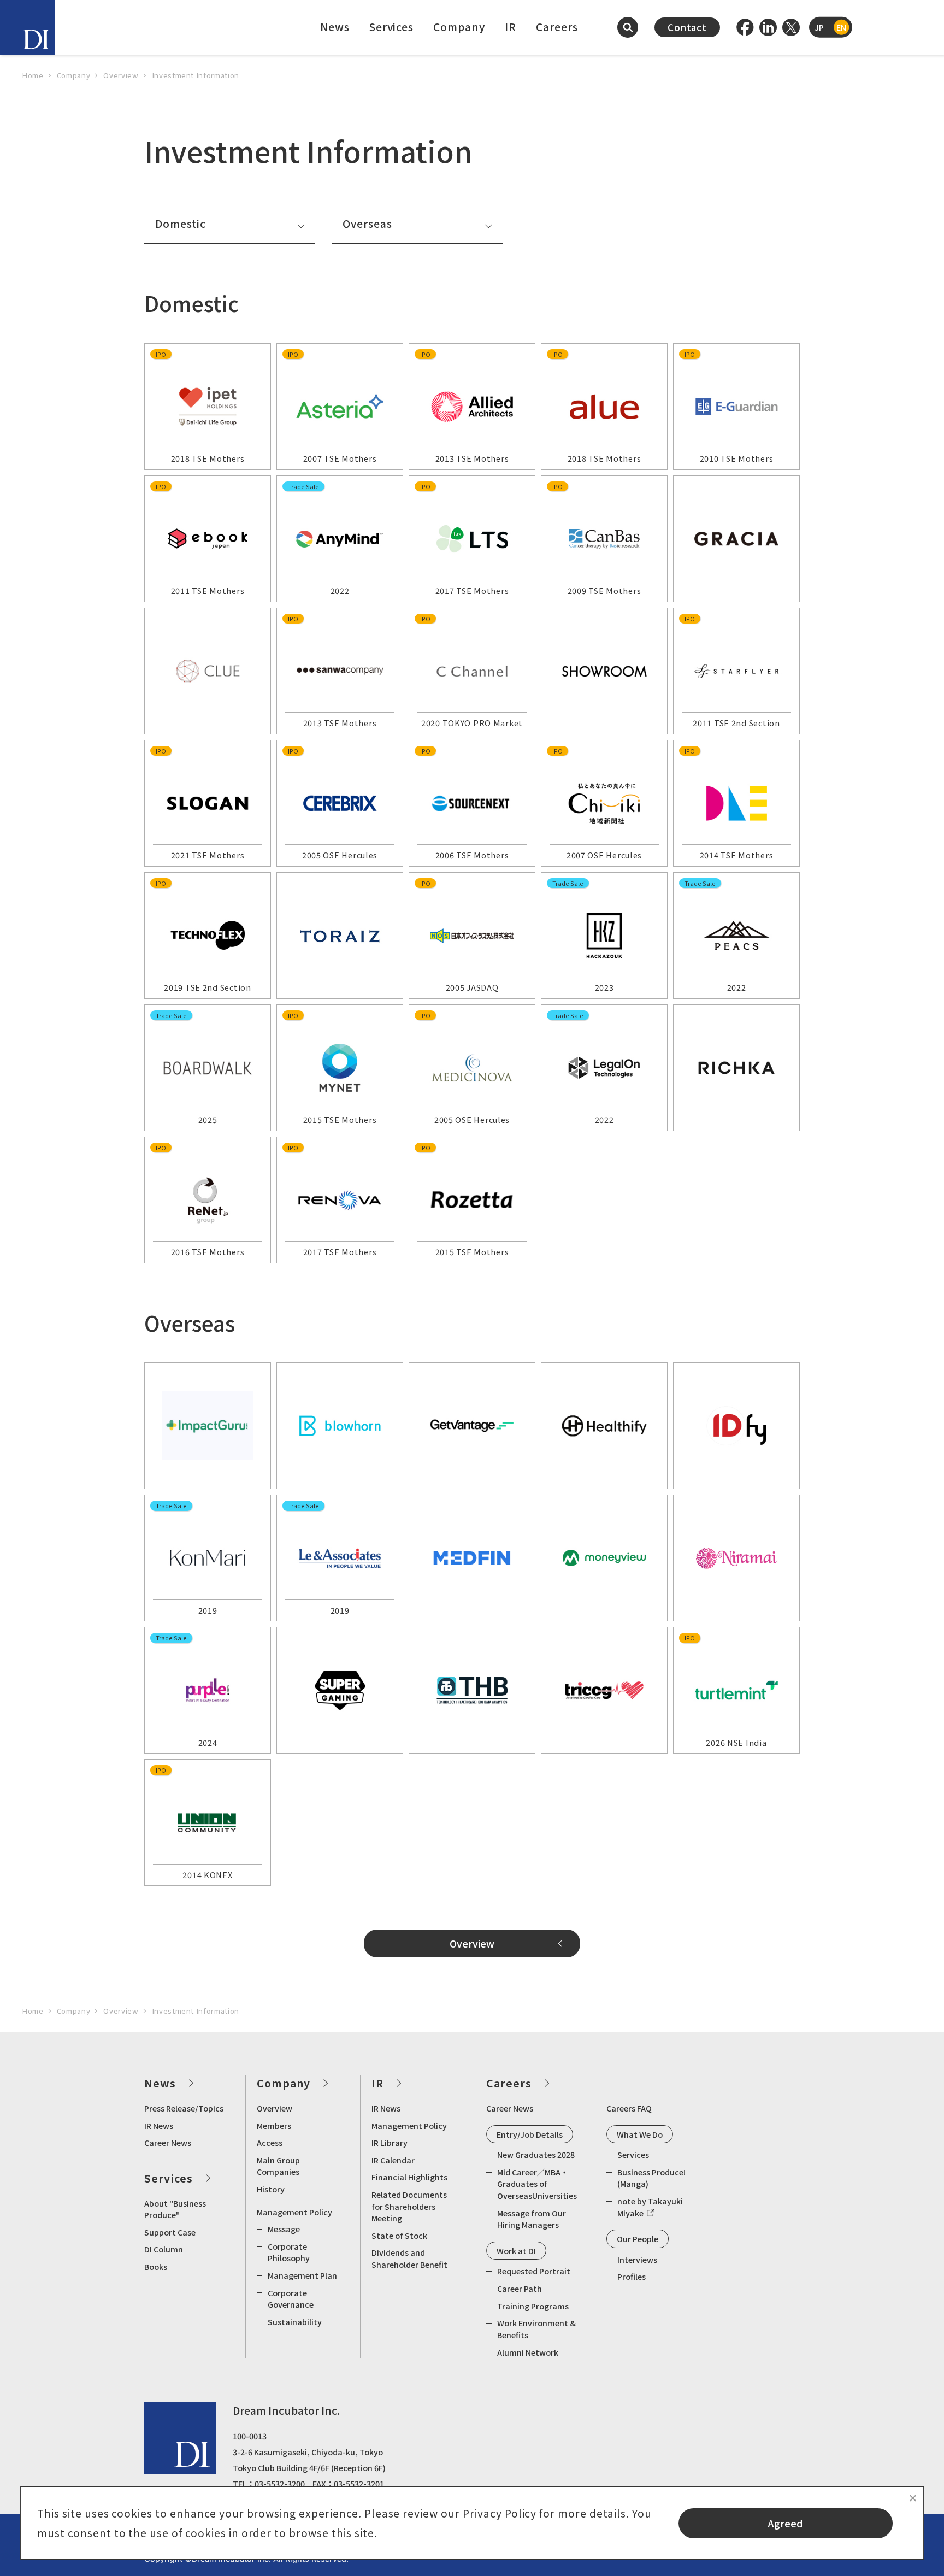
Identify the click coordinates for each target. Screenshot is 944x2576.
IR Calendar (393, 2160)
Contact (687, 27)
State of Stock (399, 2235)
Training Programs (533, 2306)
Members (274, 2125)
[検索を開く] (628, 27)
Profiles (632, 2276)
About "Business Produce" (175, 2209)
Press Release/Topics (184, 2108)
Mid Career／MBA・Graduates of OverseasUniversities (537, 2184)
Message (284, 2229)
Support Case (170, 2232)
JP (819, 27)
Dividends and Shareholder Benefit (409, 2258)
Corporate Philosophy (289, 2252)
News (335, 27)
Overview (472, 1943)
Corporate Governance (291, 2299)
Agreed (786, 2523)
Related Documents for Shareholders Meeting (409, 2206)
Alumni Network (528, 2352)
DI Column (164, 2249)
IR (511, 27)
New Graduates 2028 (536, 2154)
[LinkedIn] (768, 27)
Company (459, 27)
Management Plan (302, 2275)
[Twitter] (791, 27)
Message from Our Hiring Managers (532, 2219)
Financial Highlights (409, 2177)
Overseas (367, 224)
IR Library (390, 2142)
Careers (557, 27)
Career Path (520, 2288)
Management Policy (294, 2212)
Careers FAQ (629, 2108)
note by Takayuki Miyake (650, 2207)
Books (156, 2266)
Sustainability (295, 2322)
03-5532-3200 (280, 2483)
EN (841, 27)
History (271, 2189)
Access (270, 2142)
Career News (168, 2142)
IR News (159, 2125)
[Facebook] (745, 27)
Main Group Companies (278, 2166)
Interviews (637, 2259)
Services (392, 27)
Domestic (181, 224)
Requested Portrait (534, 2271)
